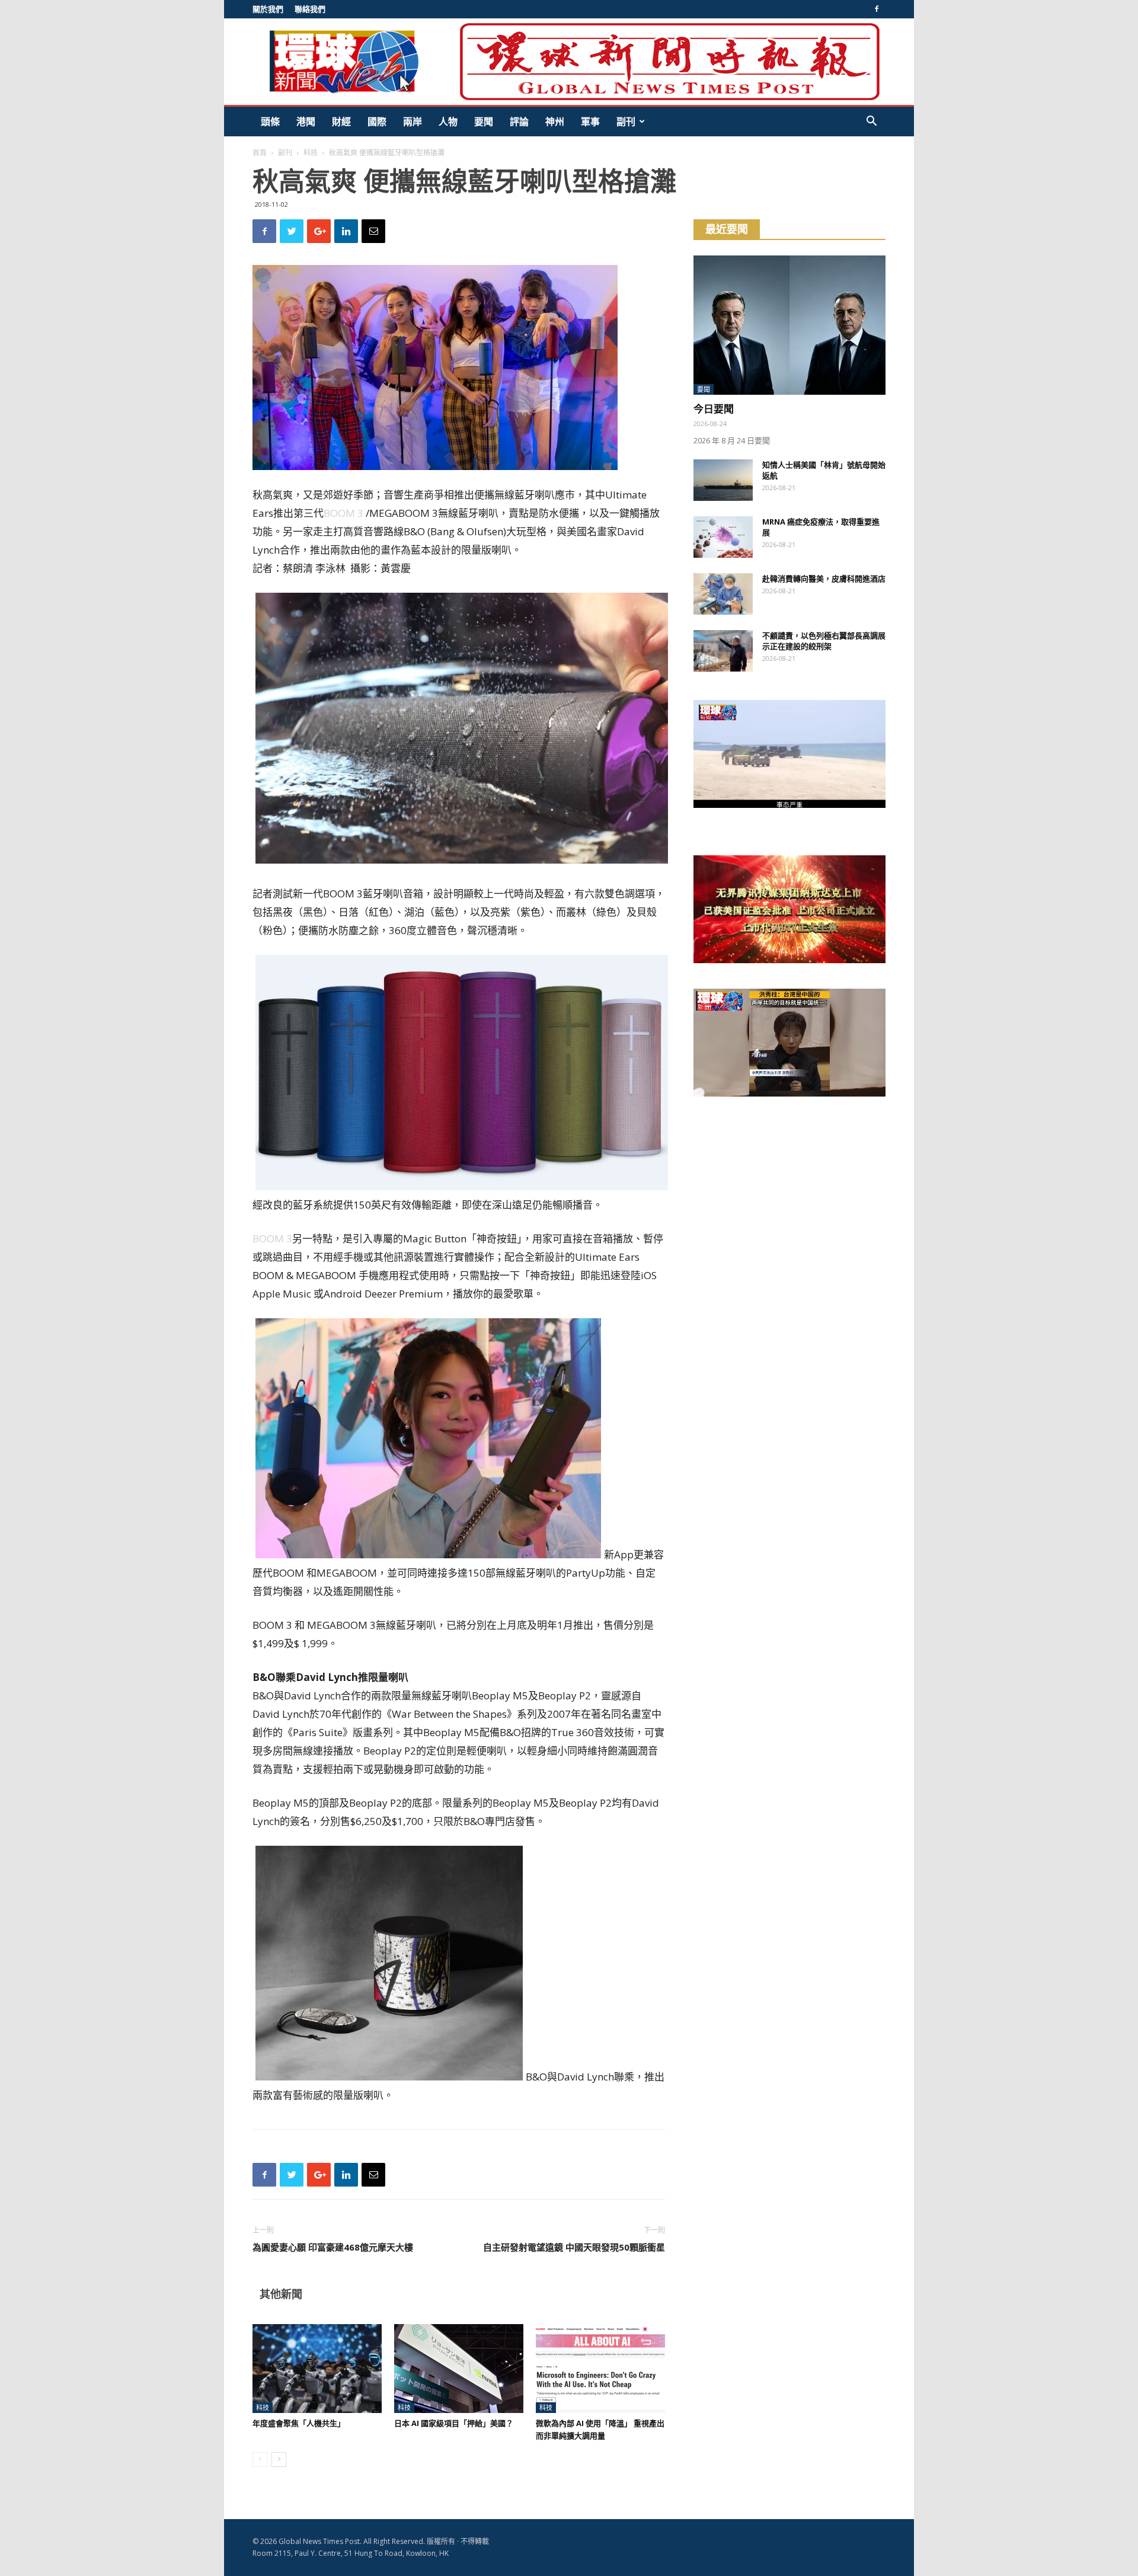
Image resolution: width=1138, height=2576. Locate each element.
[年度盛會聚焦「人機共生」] (317, 2369)
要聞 (484, 122)
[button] (871, 122)
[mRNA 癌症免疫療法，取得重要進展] (723, 537)
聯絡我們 (310, 9)
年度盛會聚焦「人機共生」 (299, 2423)
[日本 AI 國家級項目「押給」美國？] (459, 2369)
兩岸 (413, 122)
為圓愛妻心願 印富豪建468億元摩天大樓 (333, 2247)
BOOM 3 (343, 513)
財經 (341, 122)
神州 (555, 122)
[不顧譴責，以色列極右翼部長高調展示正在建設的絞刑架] (723, 651)
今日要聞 (714, 409)
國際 (377, 122)
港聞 (306, 122)
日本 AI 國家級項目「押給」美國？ (454, 2423)
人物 (448, 122)
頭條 (270, 122)
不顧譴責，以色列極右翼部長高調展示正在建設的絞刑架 (824, 641)
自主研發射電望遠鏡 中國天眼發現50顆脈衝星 (574, 2247)
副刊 (626, 122)
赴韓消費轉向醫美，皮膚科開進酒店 (824, 579)
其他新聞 (281, 2294)
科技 (311, 153)
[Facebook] (877, 9)
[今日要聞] (789, 325)
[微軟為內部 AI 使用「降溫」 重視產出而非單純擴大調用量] (600, 2369)
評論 (519, 122)
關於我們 (268, 9)
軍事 (590, 122)
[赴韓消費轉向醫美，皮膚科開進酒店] (723, 594)
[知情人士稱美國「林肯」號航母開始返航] (723, 480)
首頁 (260, 153)
